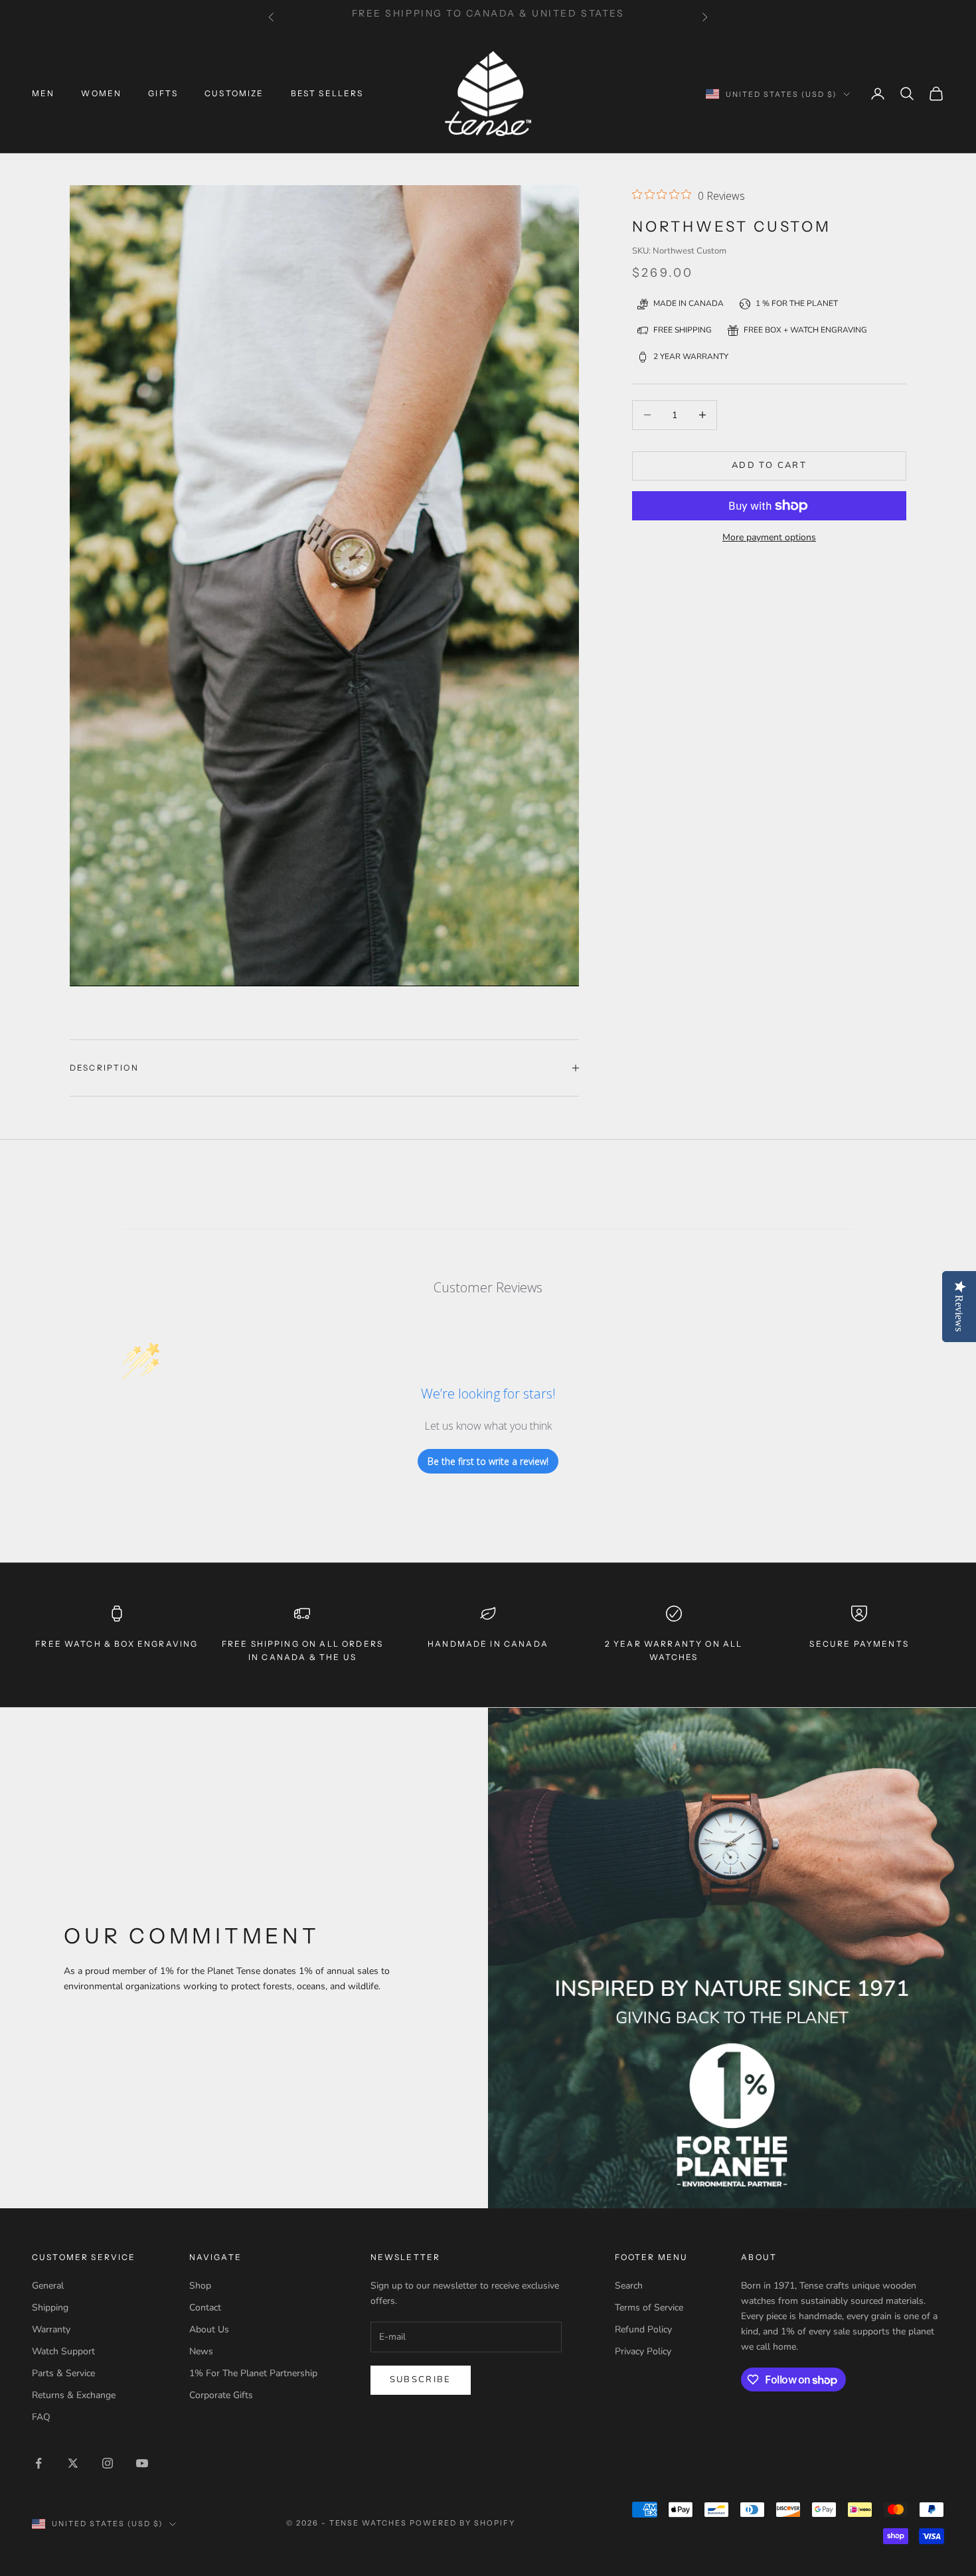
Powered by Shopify (462, 2523)
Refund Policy (643, 2329)
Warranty (51, 2329)
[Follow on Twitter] (73, 2463)
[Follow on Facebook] (39, 2463)
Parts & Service (63, 2373)
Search (629, 2286)
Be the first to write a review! (488, 1461)
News (201, 2351)
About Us (209, 2329)
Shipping (50, 2308)
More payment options (769, 537)
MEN (43, 93)
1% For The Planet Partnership (253, 2373)
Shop (200, 2286)
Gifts (163, 93)
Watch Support (63, 2351)
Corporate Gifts (221, 2395)
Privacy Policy (643, 2351)
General (48, 2286)
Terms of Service (649, 2308)
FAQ (41, 2417)
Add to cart (769, 465)
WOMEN (101, 93)
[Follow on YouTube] (142, 2463)
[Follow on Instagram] (108, 2463)
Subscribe (421, 2380)
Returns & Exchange (74, 2395)
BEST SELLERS (327, 93)
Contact (205, 2308)
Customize (234, 93)
